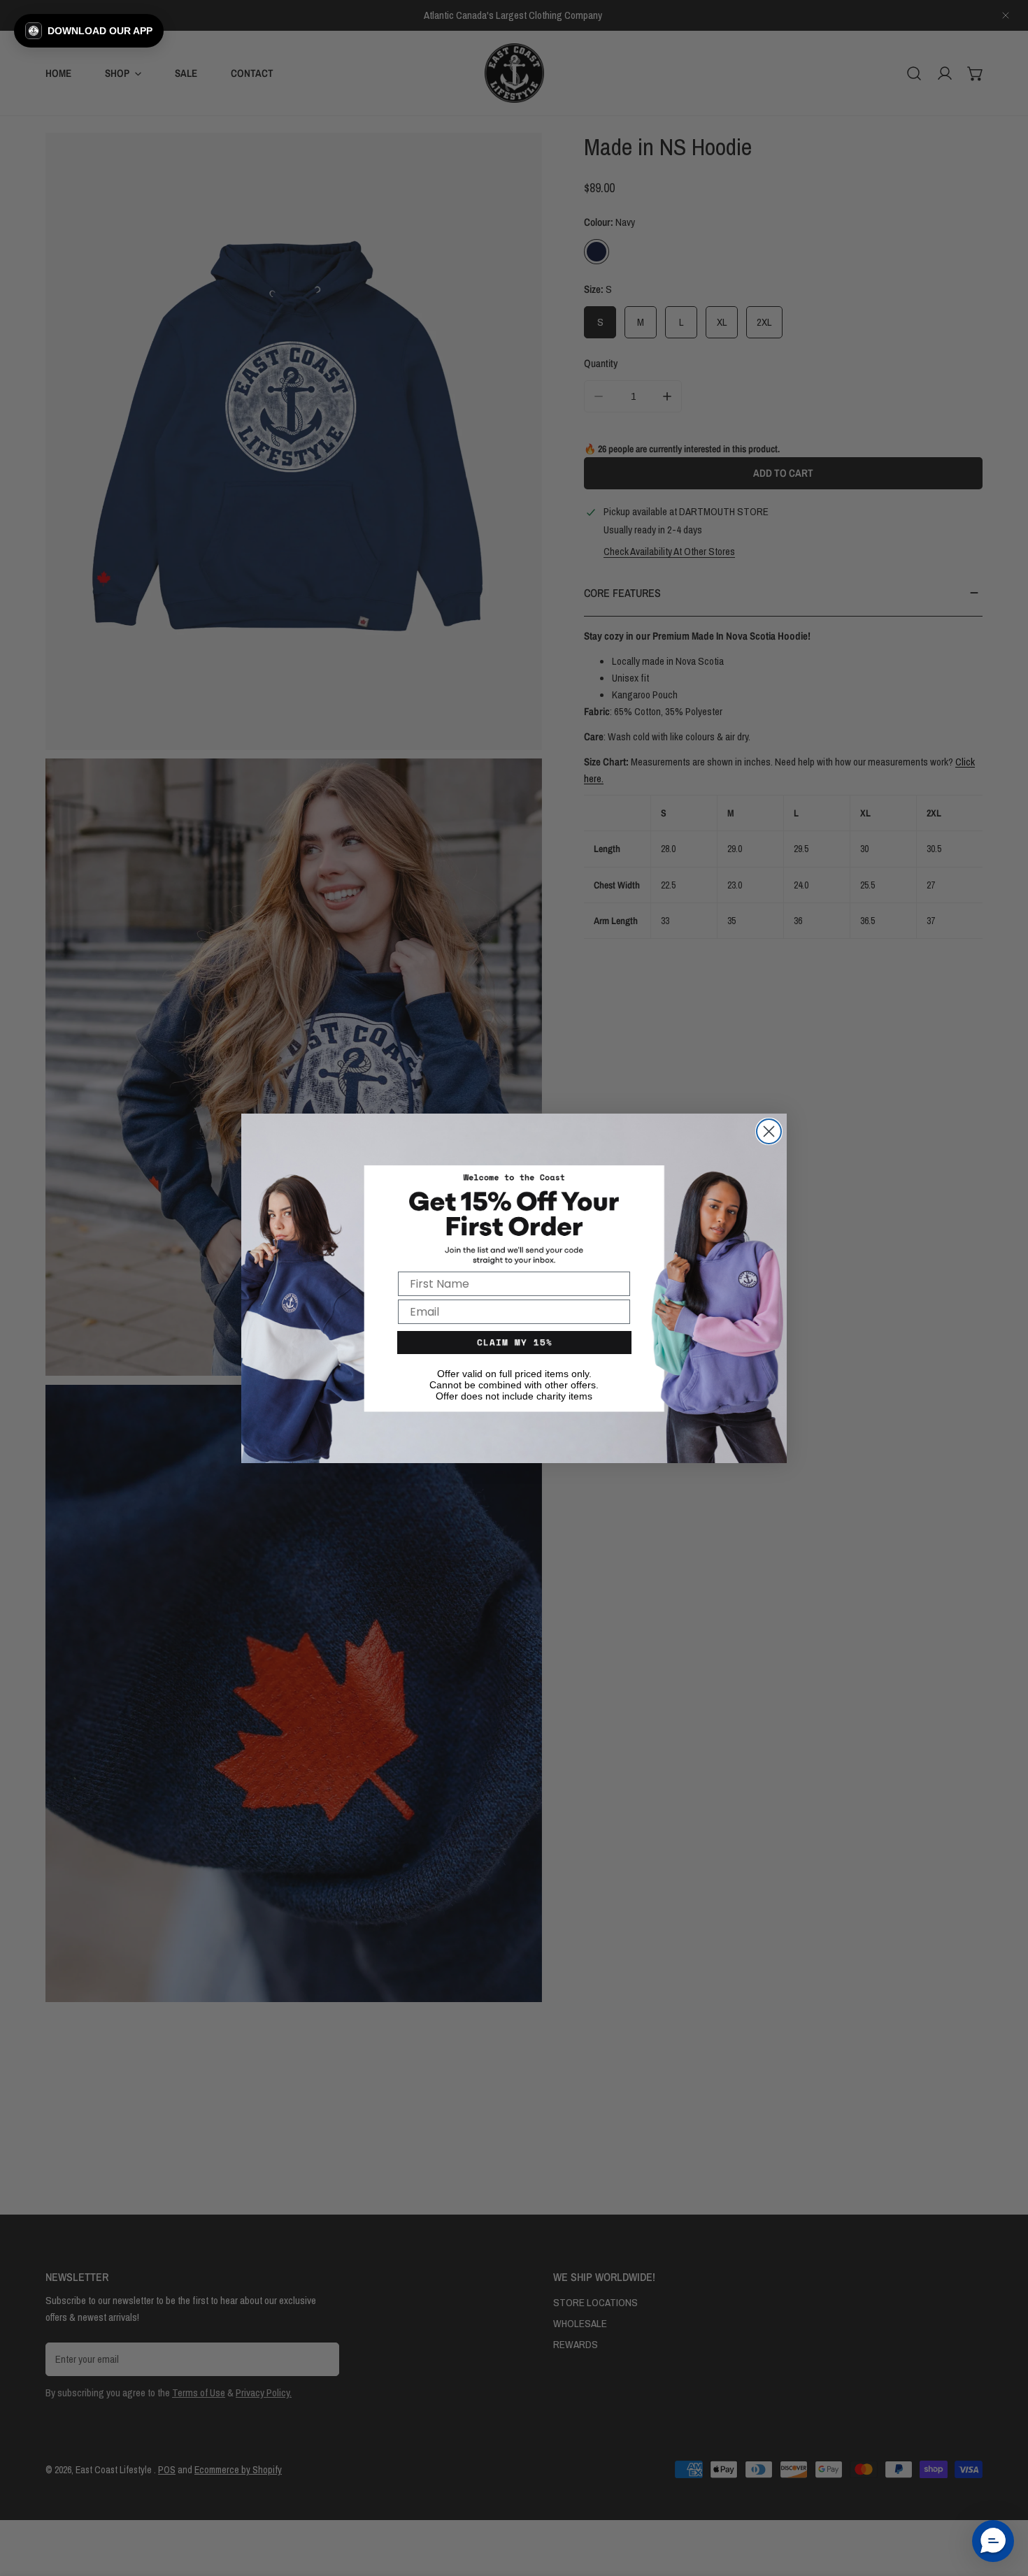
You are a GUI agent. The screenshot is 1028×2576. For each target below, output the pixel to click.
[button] (89, 31)
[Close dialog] (769, 1131)
